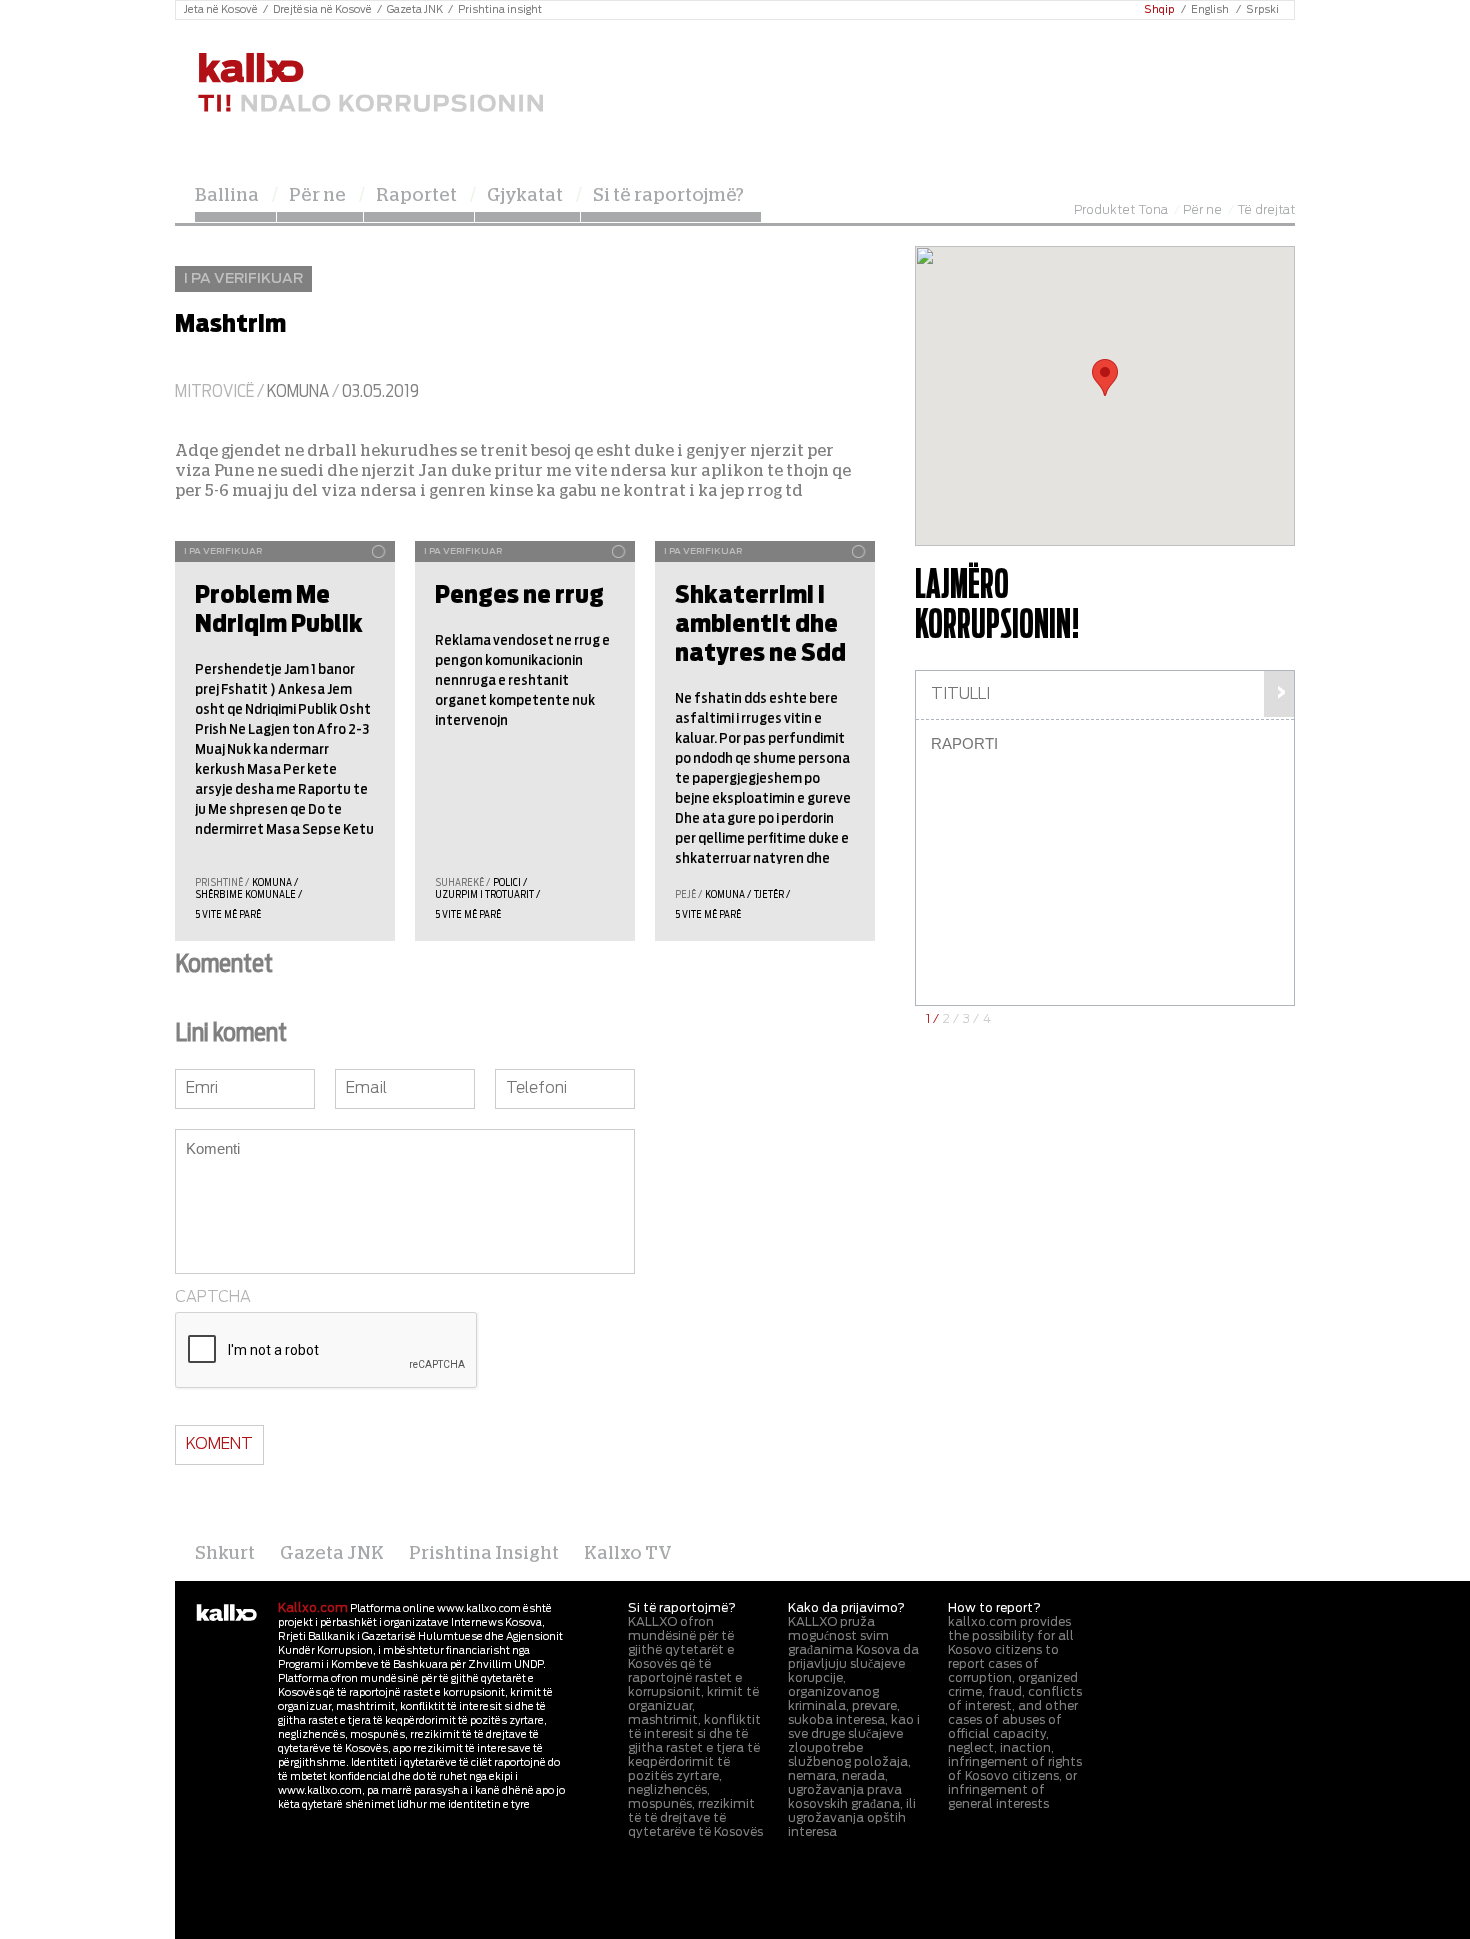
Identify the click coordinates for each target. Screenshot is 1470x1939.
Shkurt (225, 1554)
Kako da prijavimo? (846, 1608)
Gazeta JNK (415, 10)
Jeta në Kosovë (221, 10)
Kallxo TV (628, 1554)
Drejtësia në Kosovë (322, 10)
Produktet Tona (1121, 210)
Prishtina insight (500, 10)
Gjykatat (525, 196)
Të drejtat (1266, 210)
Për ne (317, 196)
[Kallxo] (226, 1614)
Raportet (416, 196)
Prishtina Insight (484, 1554)
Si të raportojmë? (668, 196)
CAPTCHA (213, 1297)
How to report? (994, 1608)
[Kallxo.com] (370, 83)
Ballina (227, 196)
